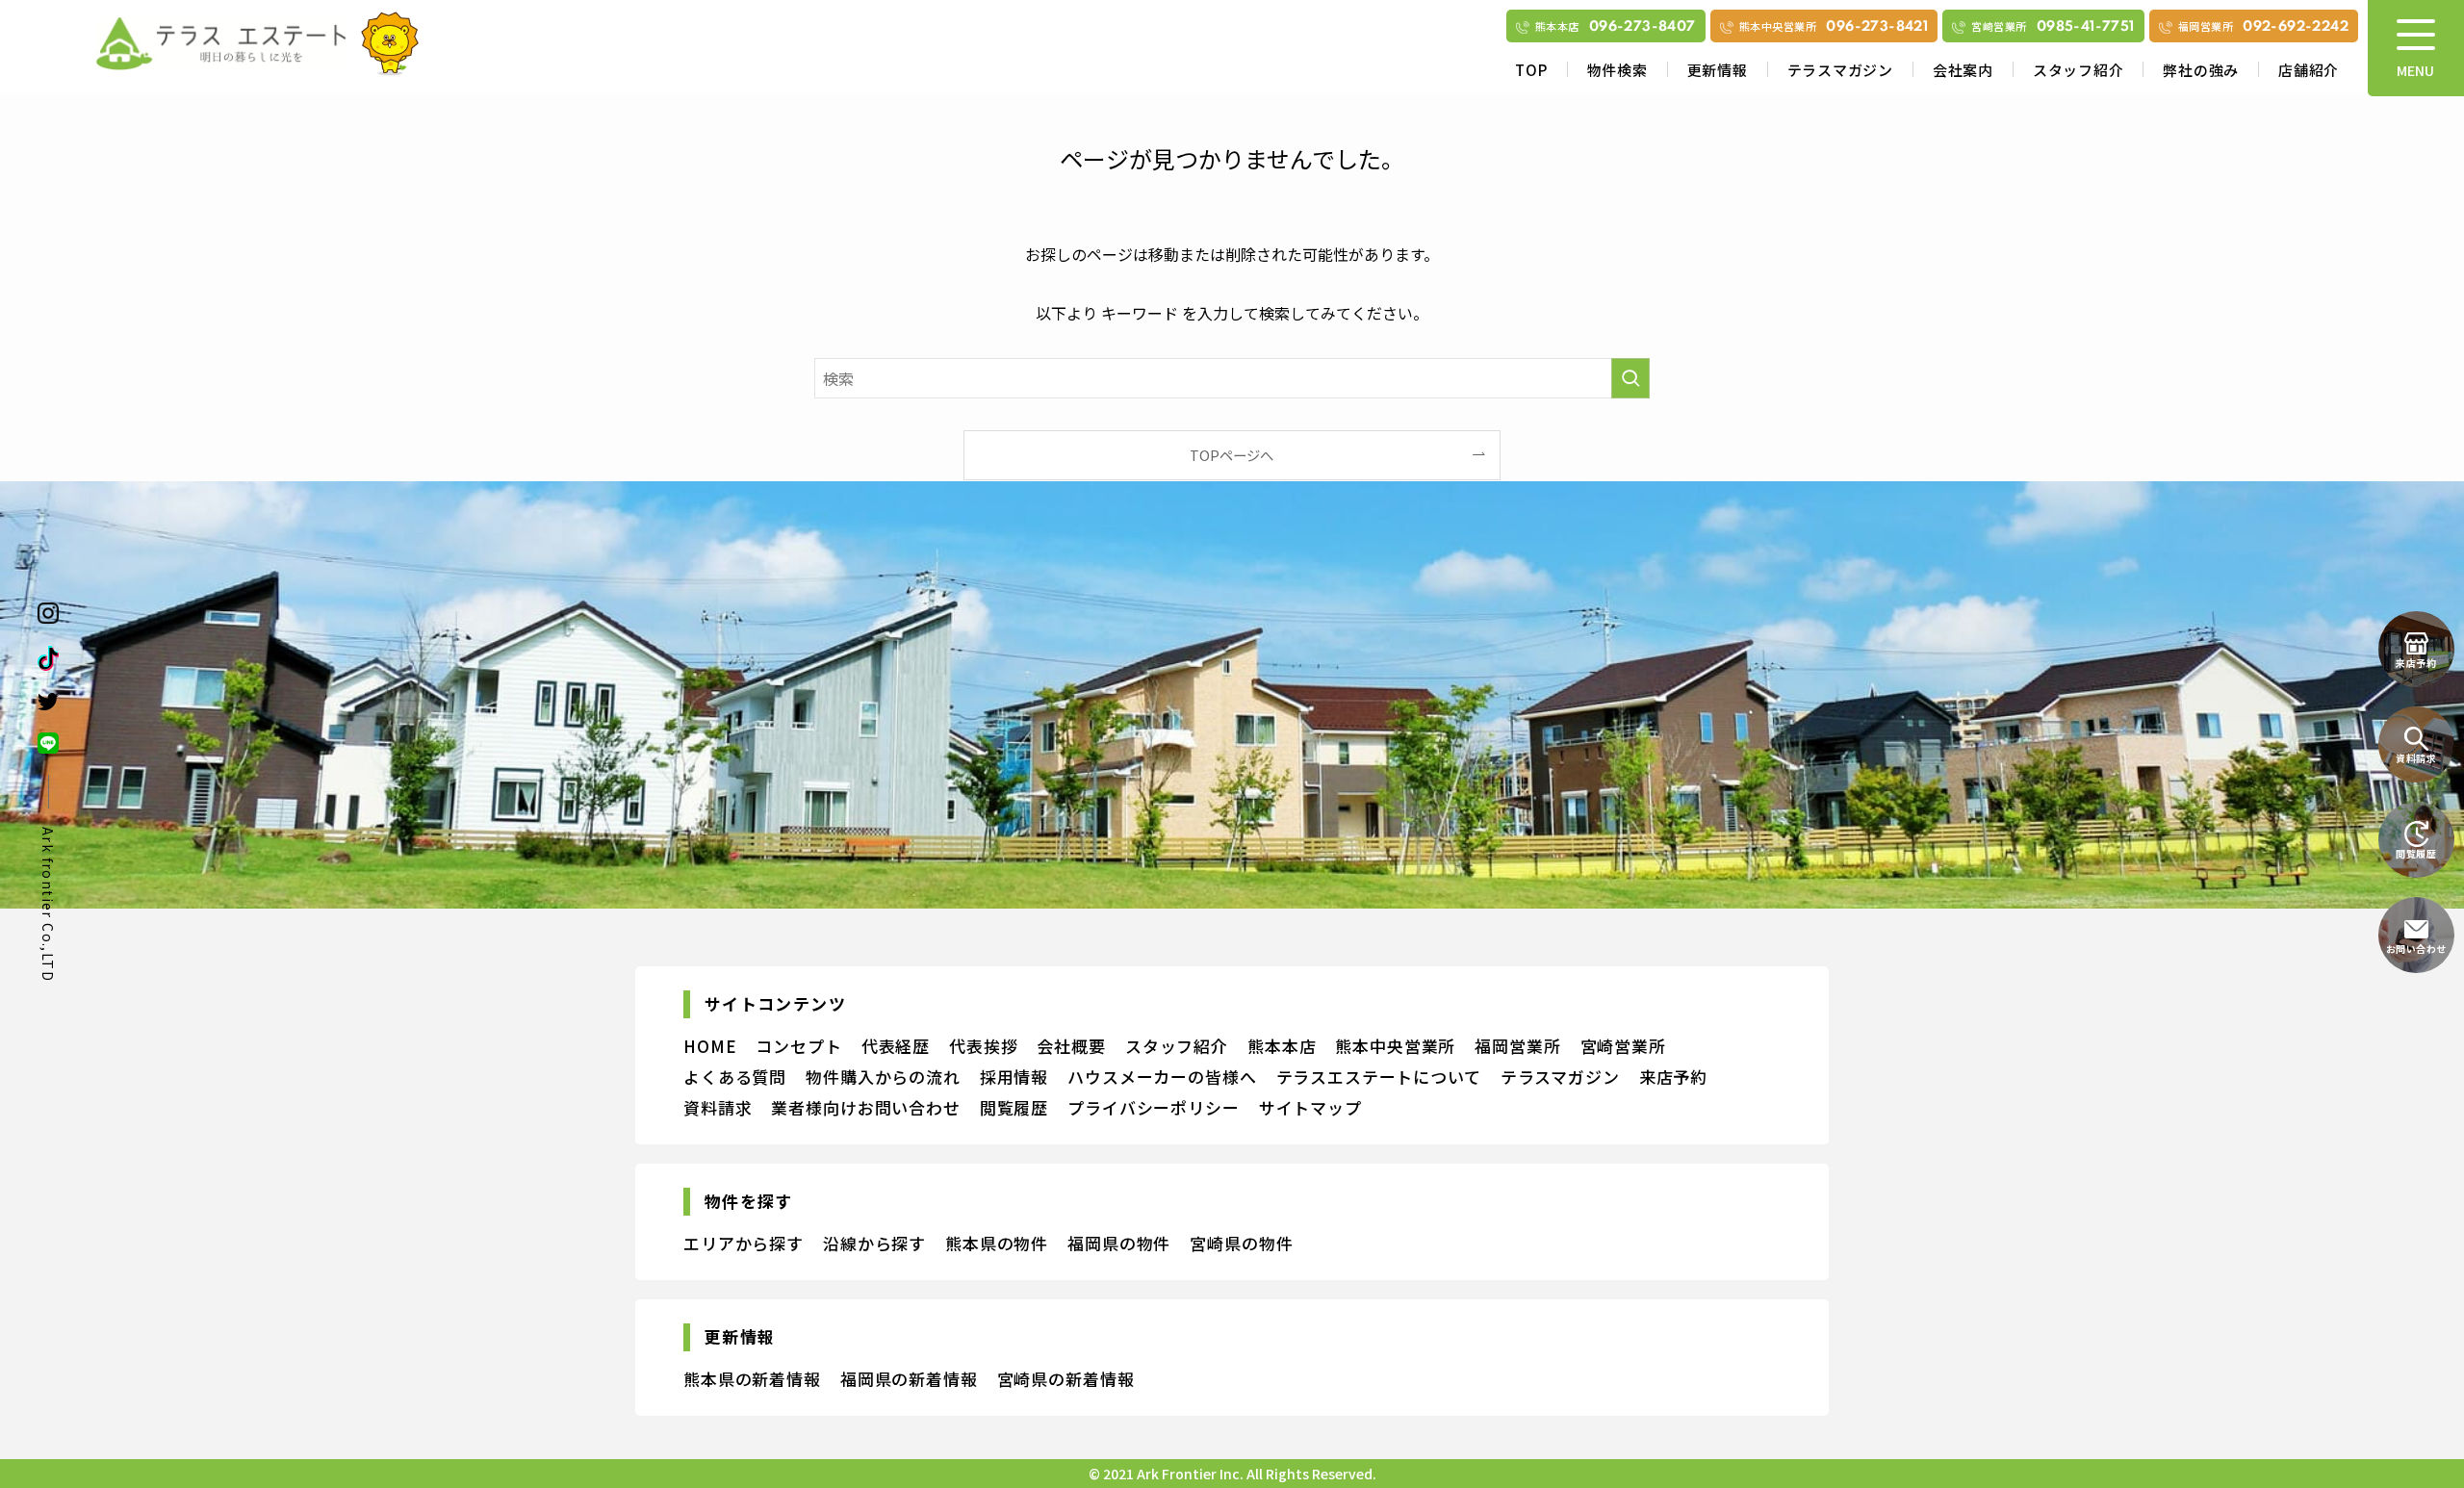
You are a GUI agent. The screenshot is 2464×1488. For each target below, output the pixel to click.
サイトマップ (1310, 1107)
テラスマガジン (1840, 70)
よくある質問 (735, 1077)
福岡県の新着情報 (909, 1379)
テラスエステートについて (1379, 1077)
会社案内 (1963, 70)
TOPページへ (1232, 455)
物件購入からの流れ (883, 1077)
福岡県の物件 (1119, 1243)
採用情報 (1014, 1077)
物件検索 (1617, 70)
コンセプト (798, 1046)
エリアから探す (744, 1243)
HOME (710, 1046)
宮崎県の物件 (1241, 1243)
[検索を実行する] (1630, 378)
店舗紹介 (2309, 70)
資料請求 (718, 1107)
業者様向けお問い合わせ (865, 1107)
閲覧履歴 (1014, 1107)
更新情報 (1718, 70)
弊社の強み (2201, 70)
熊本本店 (1282, 1046)
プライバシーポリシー (1154, 1107)
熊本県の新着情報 (752, 1379)
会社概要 (1071, 1046)
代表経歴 (896, 1046)
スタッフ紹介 (2079, 70)
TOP (1531, 70)
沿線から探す (874, 1243)
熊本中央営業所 (1395, 1046)
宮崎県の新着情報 (1066, 1379)
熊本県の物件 (997, 1243)
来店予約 (1673, 1077)
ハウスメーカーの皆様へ (1162, 1077)
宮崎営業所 (1623, 1046)
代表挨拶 (983, 1046)
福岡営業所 (1517, 1046)
